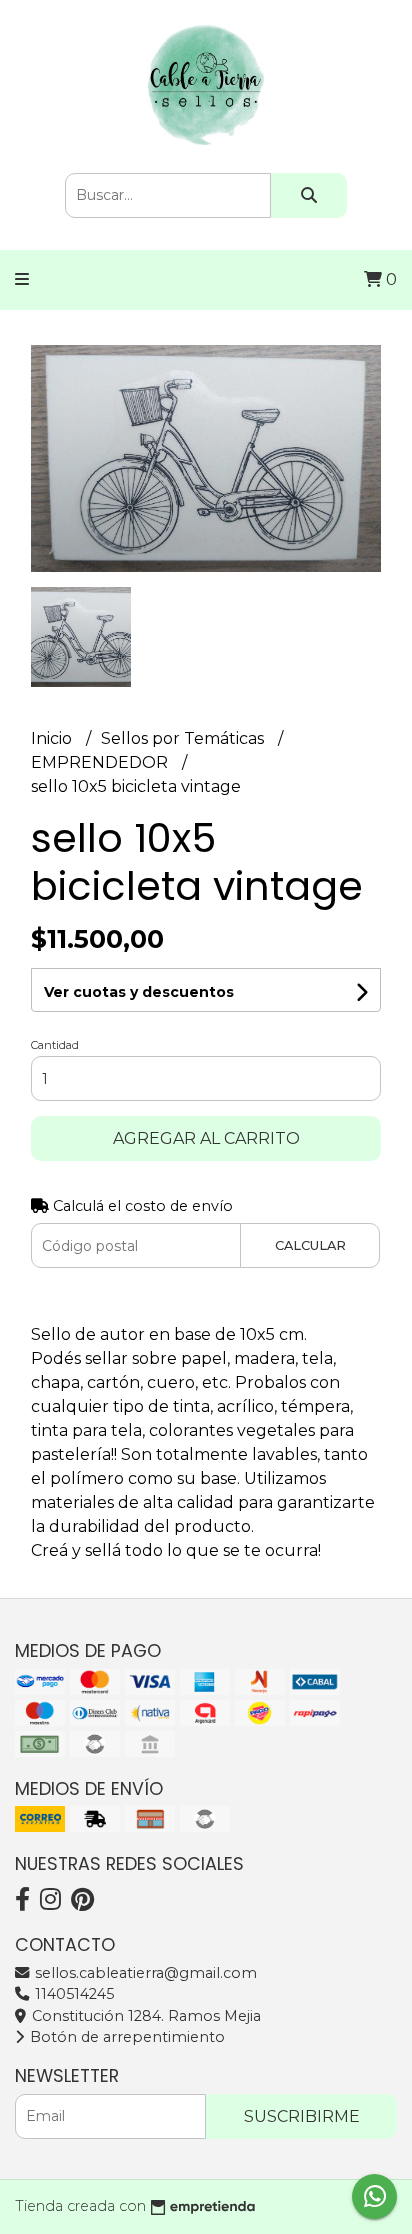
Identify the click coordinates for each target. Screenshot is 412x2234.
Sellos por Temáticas (184, 738)
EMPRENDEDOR (101, 762)
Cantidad (55, 1045)
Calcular (310, 1245)
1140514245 (72, 1994)
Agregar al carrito (206, 1138)
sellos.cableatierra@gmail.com (144, 1973)
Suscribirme (302, 2116)
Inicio (53, 738)
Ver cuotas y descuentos (139, 992)
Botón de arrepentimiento (125, 2037)
